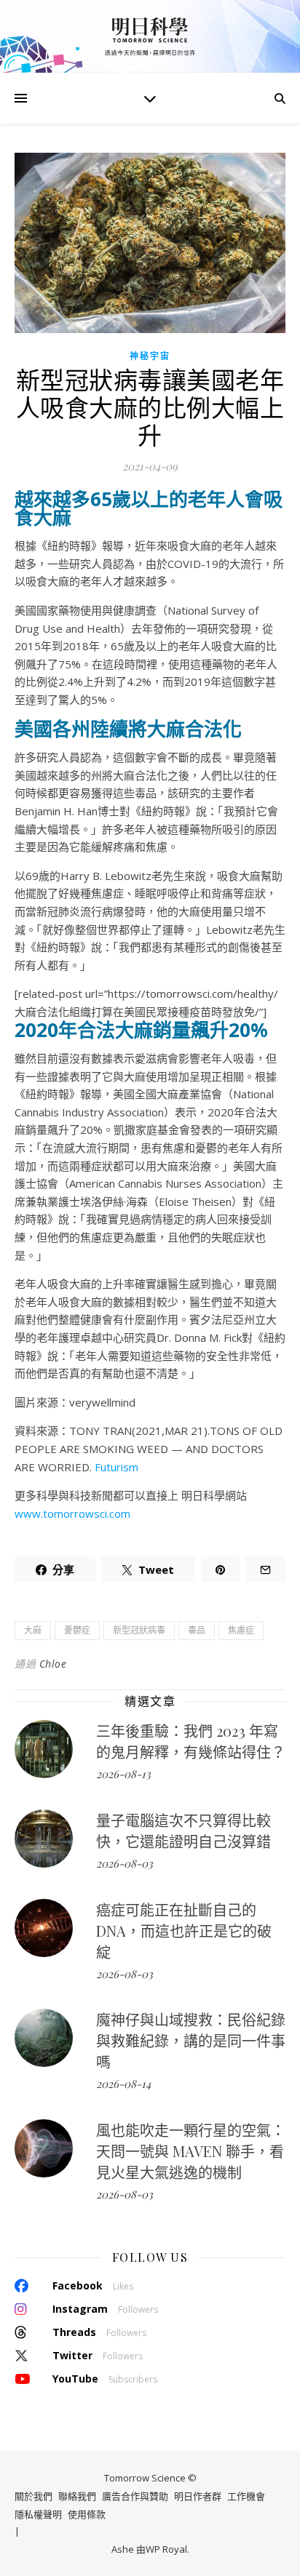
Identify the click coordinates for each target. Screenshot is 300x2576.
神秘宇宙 (150, 356)
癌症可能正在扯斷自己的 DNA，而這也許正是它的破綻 (184, 1931)
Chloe (53, 1664)
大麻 (33, 1630)
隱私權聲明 (38, 2514)
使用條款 (87, 2514)
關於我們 (33, 2496)
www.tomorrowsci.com (72, 1513)
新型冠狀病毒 (139, 1630)
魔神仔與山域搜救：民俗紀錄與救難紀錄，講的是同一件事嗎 (191, 2040)
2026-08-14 (123, 2084)
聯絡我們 (77, 2496)
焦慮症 (241, 1630)
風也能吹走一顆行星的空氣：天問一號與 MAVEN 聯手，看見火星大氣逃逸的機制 (191, 2151)
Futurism (117, 1467)
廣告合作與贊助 (135, 2496)
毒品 (197, 1630)
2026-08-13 (123, 1774)
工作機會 (246, 2496)
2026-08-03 (125, 1863)
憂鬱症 (77, 1630)
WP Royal (166, 2549)
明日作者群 (198, 2496)
